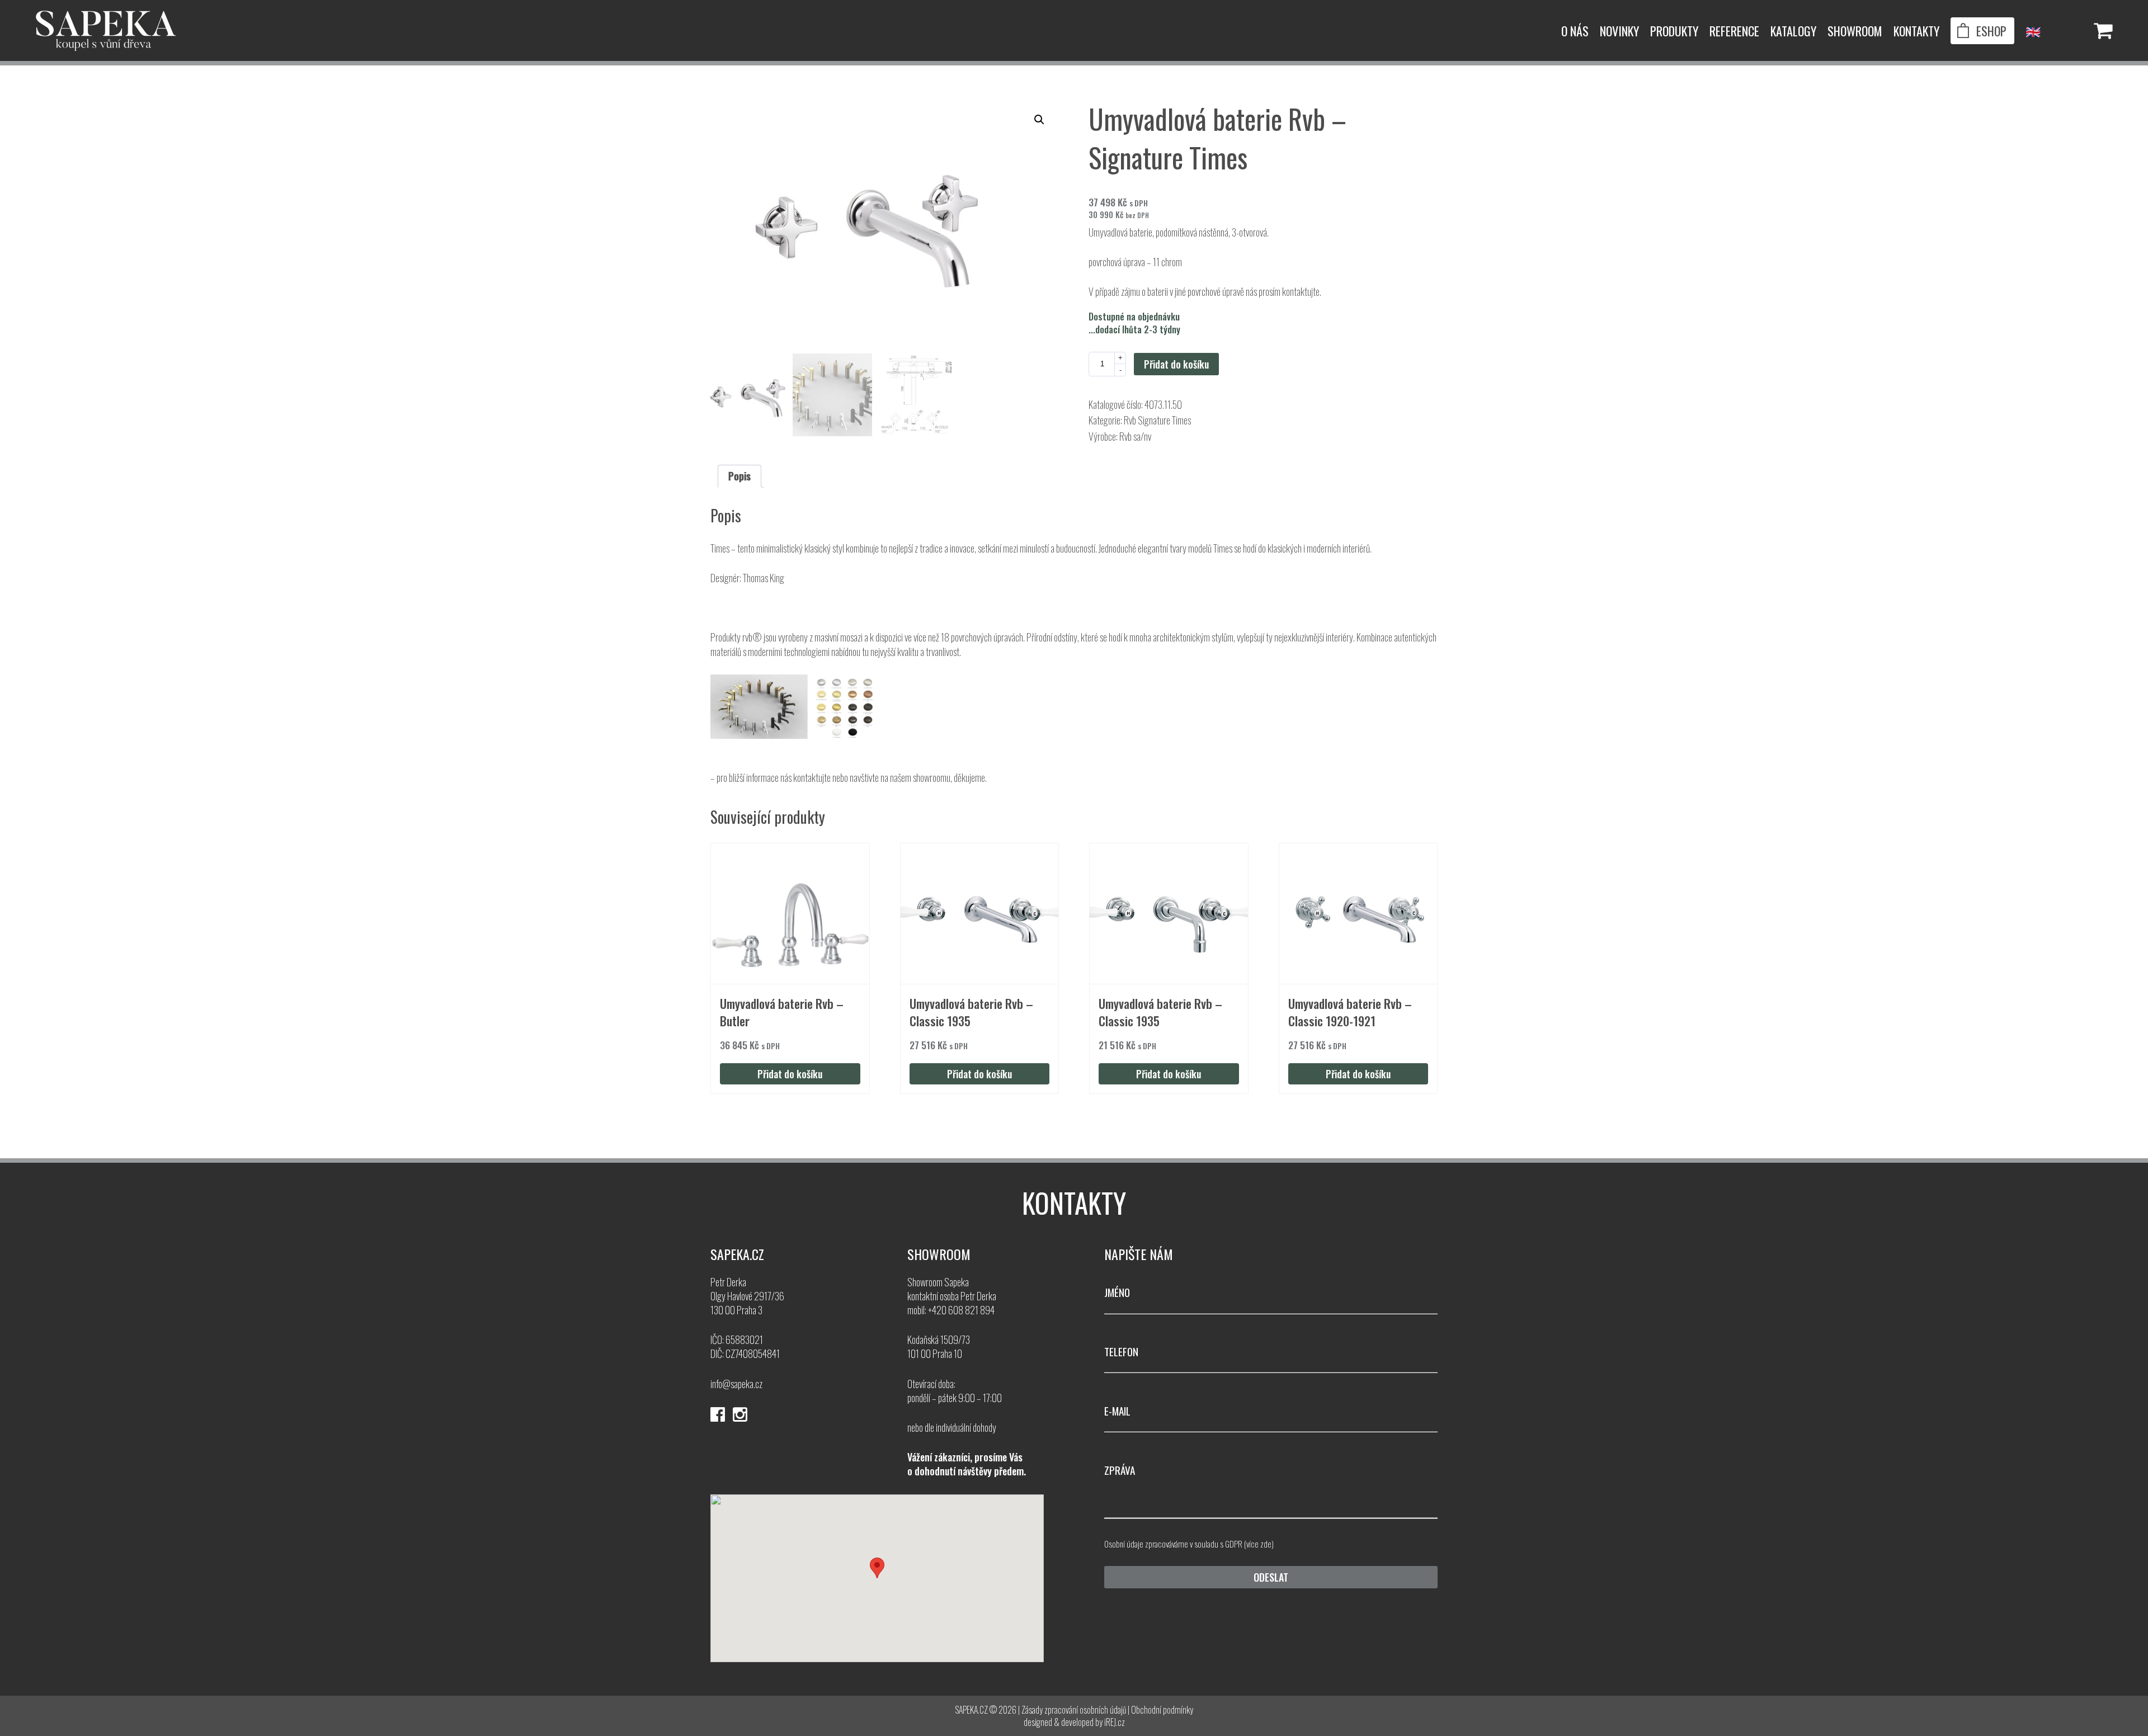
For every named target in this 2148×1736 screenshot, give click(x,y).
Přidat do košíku (1176, 364)
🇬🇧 (2033, 31)
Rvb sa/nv (1135, 436)
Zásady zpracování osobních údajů (1074, 1710)
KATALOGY (1793, 31)
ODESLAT (1271, 1577)
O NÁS (1575, 31)
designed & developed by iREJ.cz (1074, 1722)
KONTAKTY (1916, 31)
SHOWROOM (1855, 31)
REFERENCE (1734, 31)
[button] (1039, 120)
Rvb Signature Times (1157, 420)
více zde (1259, 1544)
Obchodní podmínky (1162, 1710)
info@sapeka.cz (736, 1384)
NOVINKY (1619, 31)
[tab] (739, 476)
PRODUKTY (1674, 31)
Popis (739, 476)
